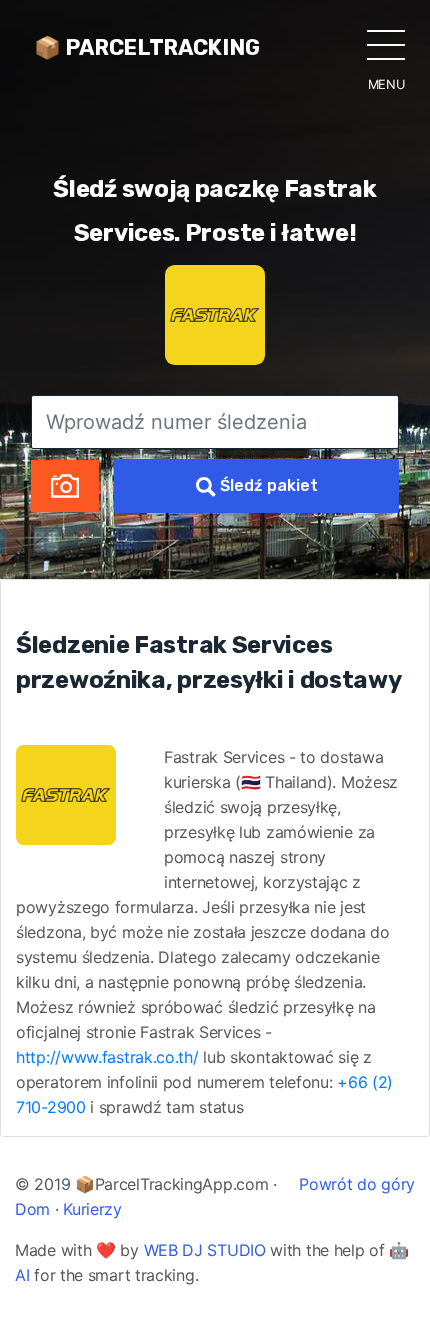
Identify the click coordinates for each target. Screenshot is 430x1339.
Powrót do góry (357, 1184)
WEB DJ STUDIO (205, 1250)
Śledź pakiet (267, 485)
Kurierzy (92, 1209)
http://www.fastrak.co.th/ (107, 1057)
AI (22, 1275)
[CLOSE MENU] (386, 44)
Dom (32, 1209)
